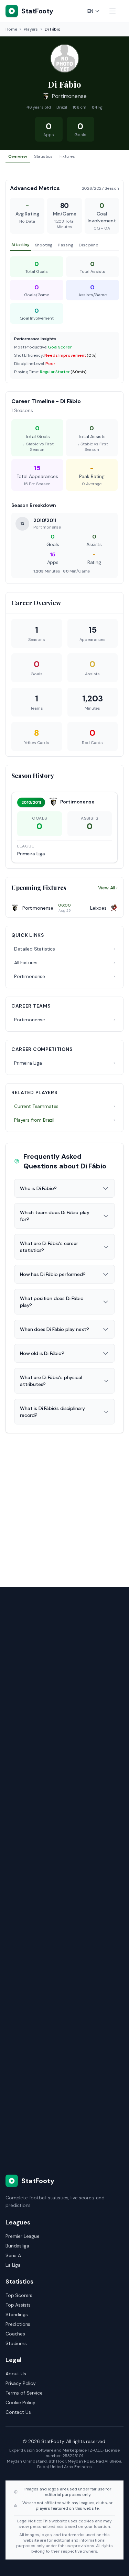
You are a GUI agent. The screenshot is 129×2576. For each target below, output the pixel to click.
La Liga (13, 2265)
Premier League (23, 2236)
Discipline (88, 245)
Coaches (15, 2334)
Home (11, 29)
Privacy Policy (21, 2383)
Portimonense (69, 96)
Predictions (18, 2324)
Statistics (43, 156)
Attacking (20, 245)
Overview (18, 156)
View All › (108, 888)
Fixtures (67, 156)
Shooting (44, 245)
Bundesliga (17, 2246)
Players (31, 29)
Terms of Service (24, 2393)
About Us (16, 2374)
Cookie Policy (20, 2402)
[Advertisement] (64, 1506)
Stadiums (16, 2343)
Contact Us (18, 2412)
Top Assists (18, 2305)
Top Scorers (19, 2295)
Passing (66, 245)
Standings (17, 2314)
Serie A (13, 2255)
